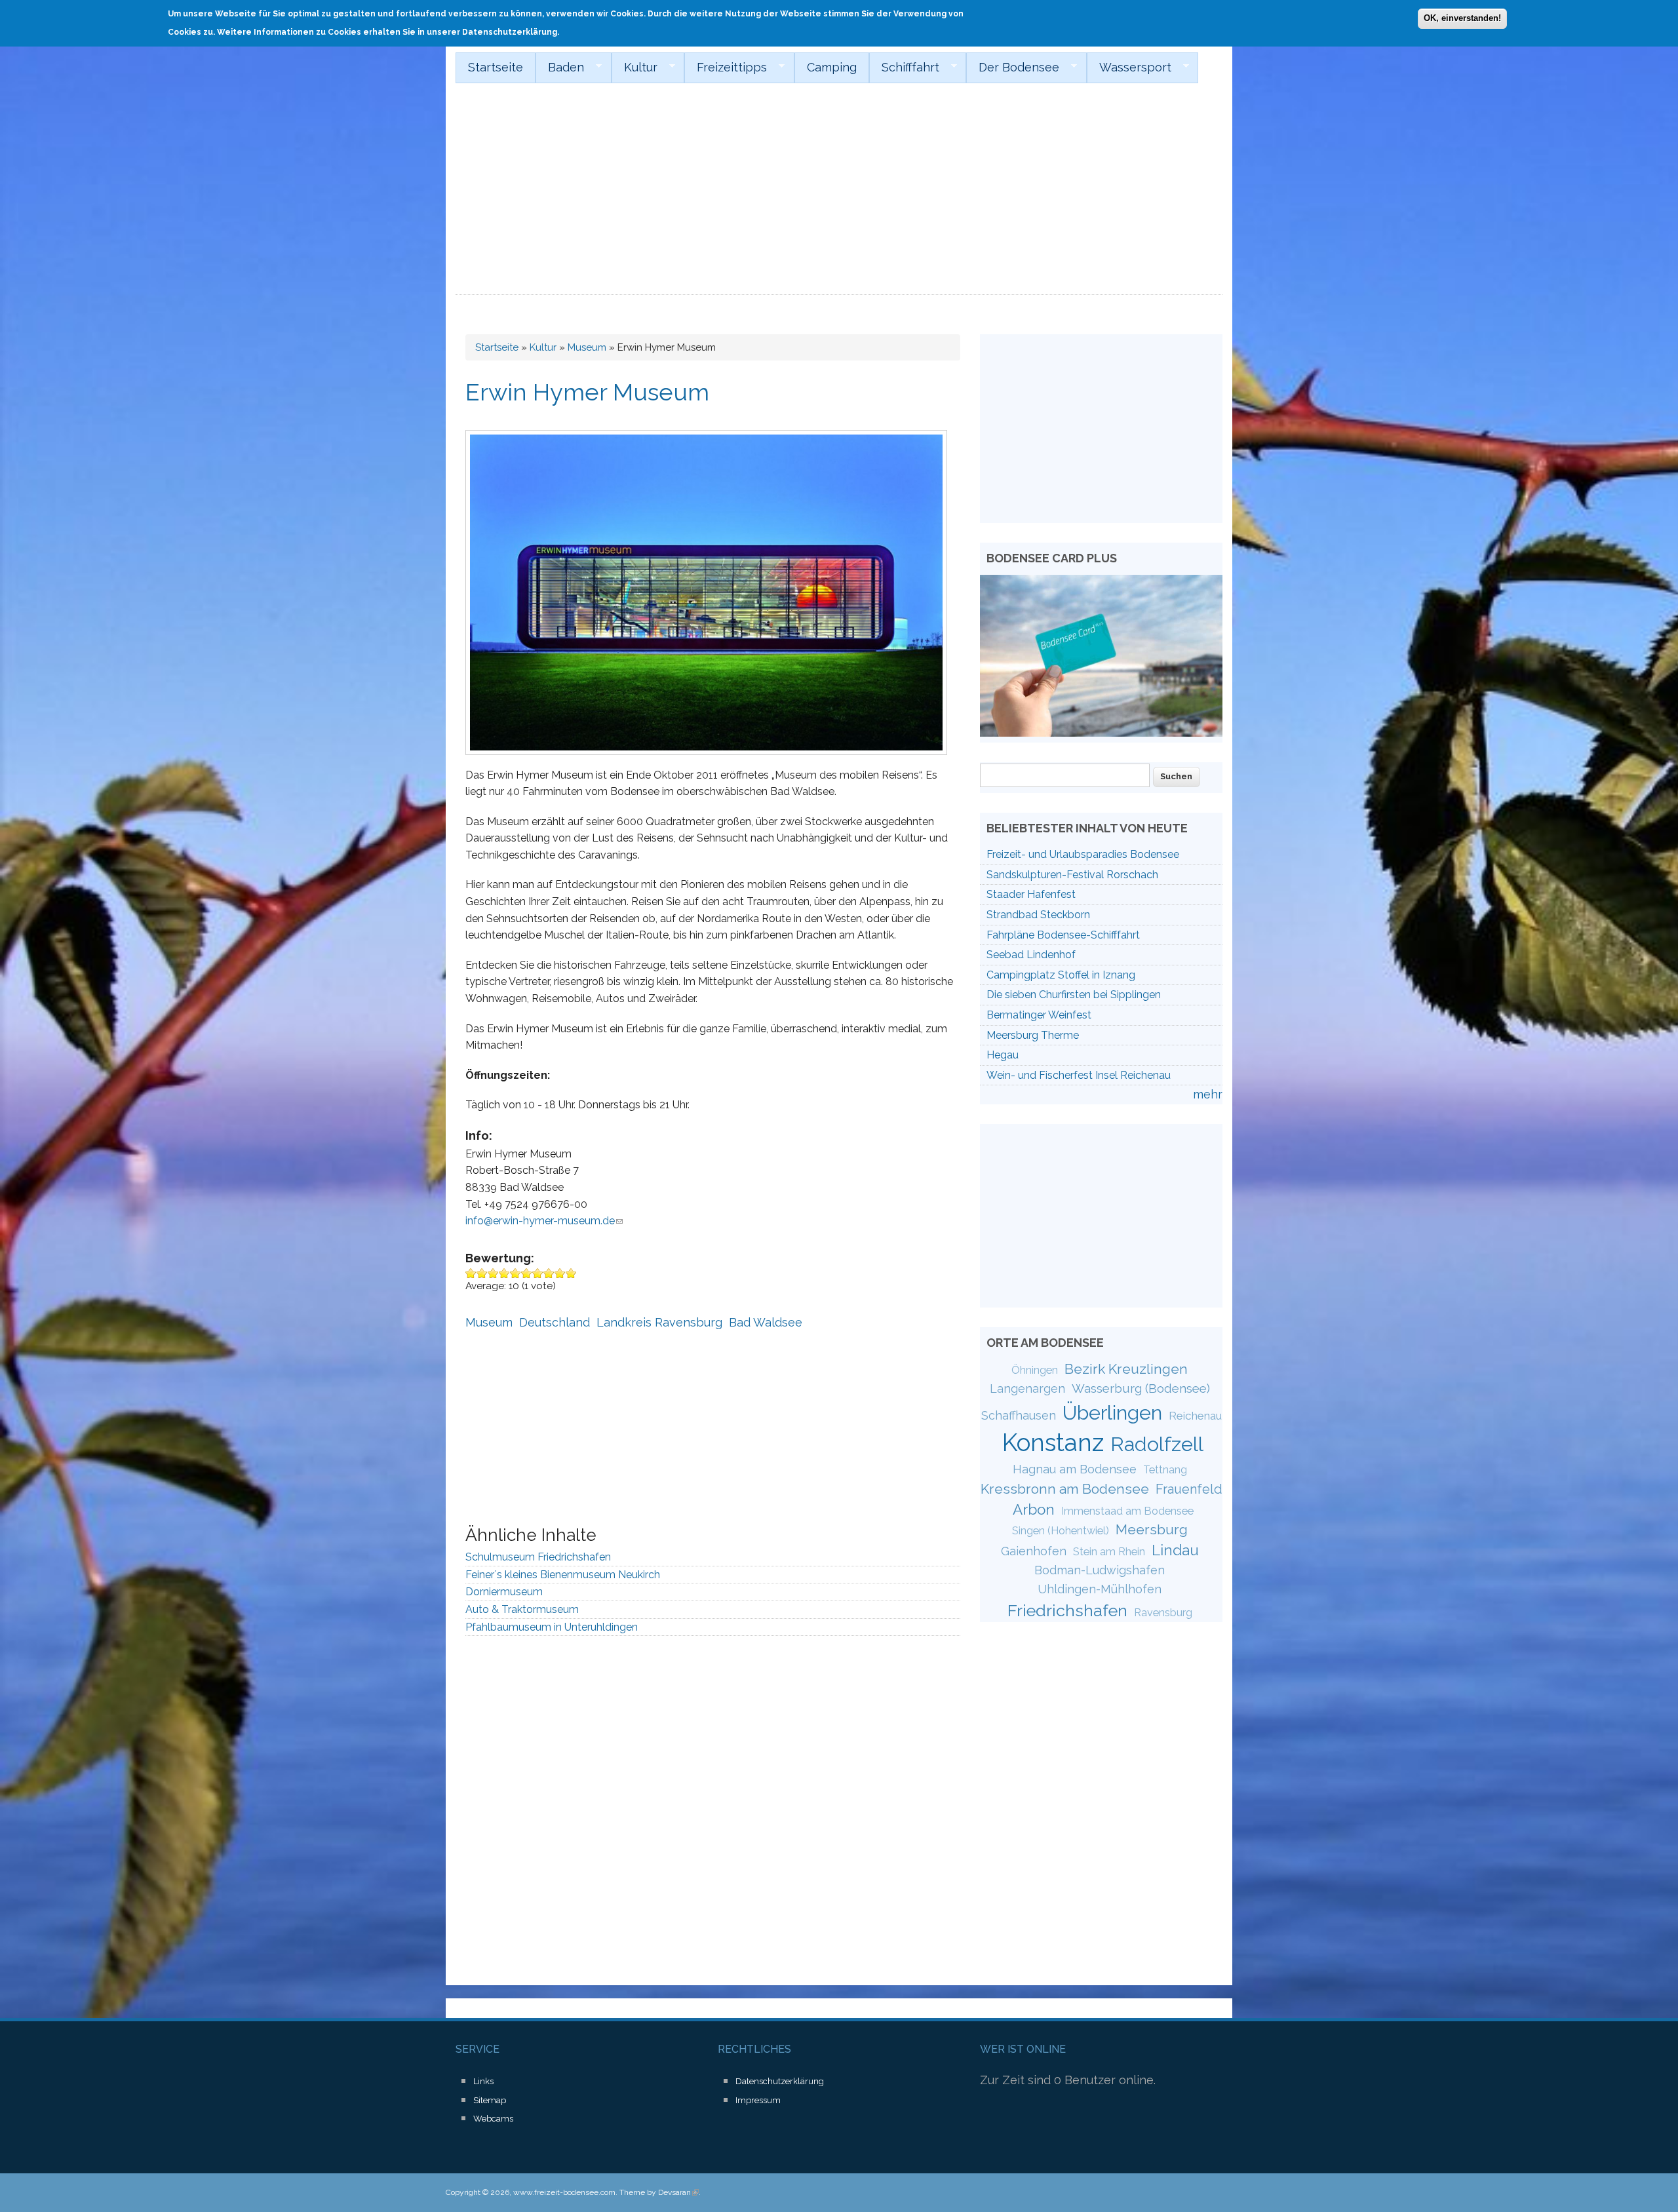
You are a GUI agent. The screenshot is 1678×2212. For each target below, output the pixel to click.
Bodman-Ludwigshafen (1100, 1570)
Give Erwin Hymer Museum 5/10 (516, 1273)
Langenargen (1027, 1388)
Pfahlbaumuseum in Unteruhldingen (552, 1627)
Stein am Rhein (1109, 1552)
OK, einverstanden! (1462, 18)
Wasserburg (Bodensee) (1141, 1388)
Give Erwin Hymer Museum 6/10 (527, 1273)
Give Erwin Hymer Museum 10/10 (571, 1273)
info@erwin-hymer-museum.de (544, 1221)
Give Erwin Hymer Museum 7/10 (538, 1273)
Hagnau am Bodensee (1075, 1469)
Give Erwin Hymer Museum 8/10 (549, 1273)
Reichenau (1195, 1416)
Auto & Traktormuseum (522, 1609)
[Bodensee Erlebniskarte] (1101, 732)
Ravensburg (1163, 1613)
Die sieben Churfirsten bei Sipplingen (1074, 995)
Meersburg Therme (1033, 1035)
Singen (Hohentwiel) (1061, 1531)
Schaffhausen (1019, 1415)
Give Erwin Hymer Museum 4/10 (504, 1273)
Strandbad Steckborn (1038, 915)
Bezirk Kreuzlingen (1126, 1369)
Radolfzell (1157, 1444)
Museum (587, 347)
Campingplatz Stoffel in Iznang (1061, 975)
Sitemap (490, 2100)
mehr (1208, 1094)
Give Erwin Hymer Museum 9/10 (560, 1273)
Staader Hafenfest (1031, 894)
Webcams (493, 2119)
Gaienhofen (1034, 1551)
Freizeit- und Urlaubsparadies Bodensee (1083, 854)
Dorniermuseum (504, 1592)
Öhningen (1035, 1370)
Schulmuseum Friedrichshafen (538, 1557)
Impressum (758, 2100)
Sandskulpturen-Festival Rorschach (1072, 875)
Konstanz (1053, 1443)
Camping (832, 67)
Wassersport (1129, 68)
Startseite (496, 67)
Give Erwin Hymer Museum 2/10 (482, 1273)
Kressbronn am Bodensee (1065, 1489)
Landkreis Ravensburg (659, 1322)
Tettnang (1165, 1470)
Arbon (1034, 1509)
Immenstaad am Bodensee (1127, 1511)
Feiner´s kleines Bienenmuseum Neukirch (563, 1575)
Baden (560, 68)
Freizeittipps (726, 68)
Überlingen (1112, 1412)
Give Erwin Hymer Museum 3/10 (493, 1273)
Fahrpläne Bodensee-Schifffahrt (1063, 935)
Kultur (634, 68)
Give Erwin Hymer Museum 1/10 (471, 1273)
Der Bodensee (1013, 68)
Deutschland (555, 1322)
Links (483, 2081)
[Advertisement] (839, 197)
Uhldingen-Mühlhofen (1100, 1589)
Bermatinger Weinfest (1039, 1015)
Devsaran (678, 2192)
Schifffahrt (904, 68)
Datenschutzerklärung (780, 2081)
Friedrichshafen (1067, 1610)
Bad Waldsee (766, 1322)
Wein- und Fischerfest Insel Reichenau (1079, 1075)
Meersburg (1152, 1529)
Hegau (1003, 1055)
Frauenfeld (1189, 1489)
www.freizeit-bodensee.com (564, 2192)
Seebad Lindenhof (1031, 955)
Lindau (1175, 1550)
